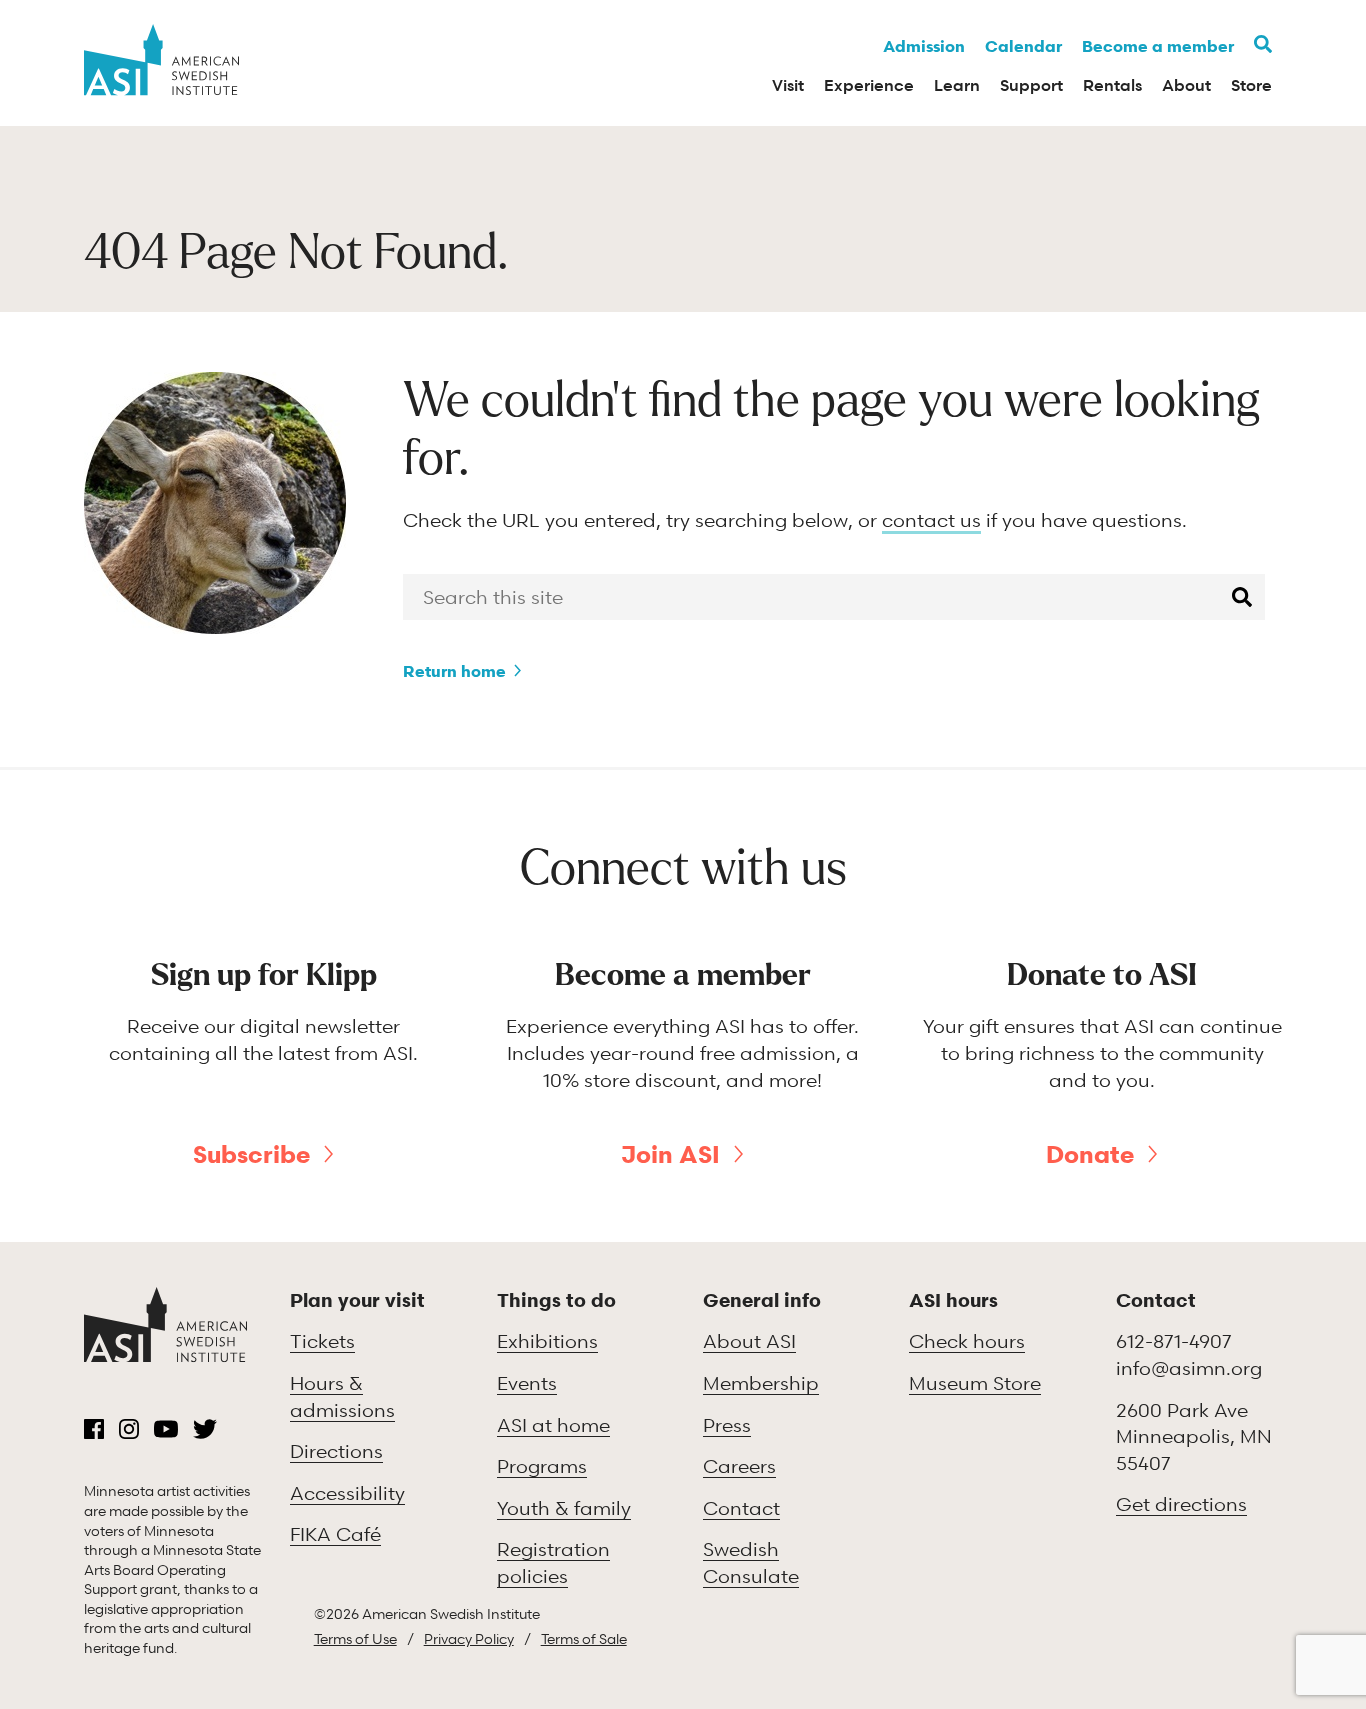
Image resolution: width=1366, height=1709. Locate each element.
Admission (924, 46)
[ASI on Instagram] (129, 1429)
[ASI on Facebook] (94, 1429)
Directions (336, 1450)
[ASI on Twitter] (205, 1429)
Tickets (322, 1340)
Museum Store (975, 1382)
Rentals (1112, 85)
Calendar (1023, 46)
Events (527, 1382)
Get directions (1181, 1503)
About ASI (749, 1340)
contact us (931, 519)
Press (727, 1424)
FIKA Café (335, 1533)
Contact (741, 1507)
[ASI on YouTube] (166, 1429)
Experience (869, 85)
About (1186, 85)
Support (1031, 85)
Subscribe (251, 1154)
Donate (1090, 1154)
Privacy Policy (469, 1638)
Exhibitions (547, 1340)
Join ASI (670, 1154)
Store (1251, 85)
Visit (788, 85)
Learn (957, 85)
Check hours (967, 1340)
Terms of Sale (584, 1638)
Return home (454, 671)
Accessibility (347, 1492)
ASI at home (553, 1424)
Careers (739, 1465)
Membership (761, 1382)
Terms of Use (355, 1638)
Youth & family (564, 1507)
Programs (542, 1465)
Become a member (1158, 46)
